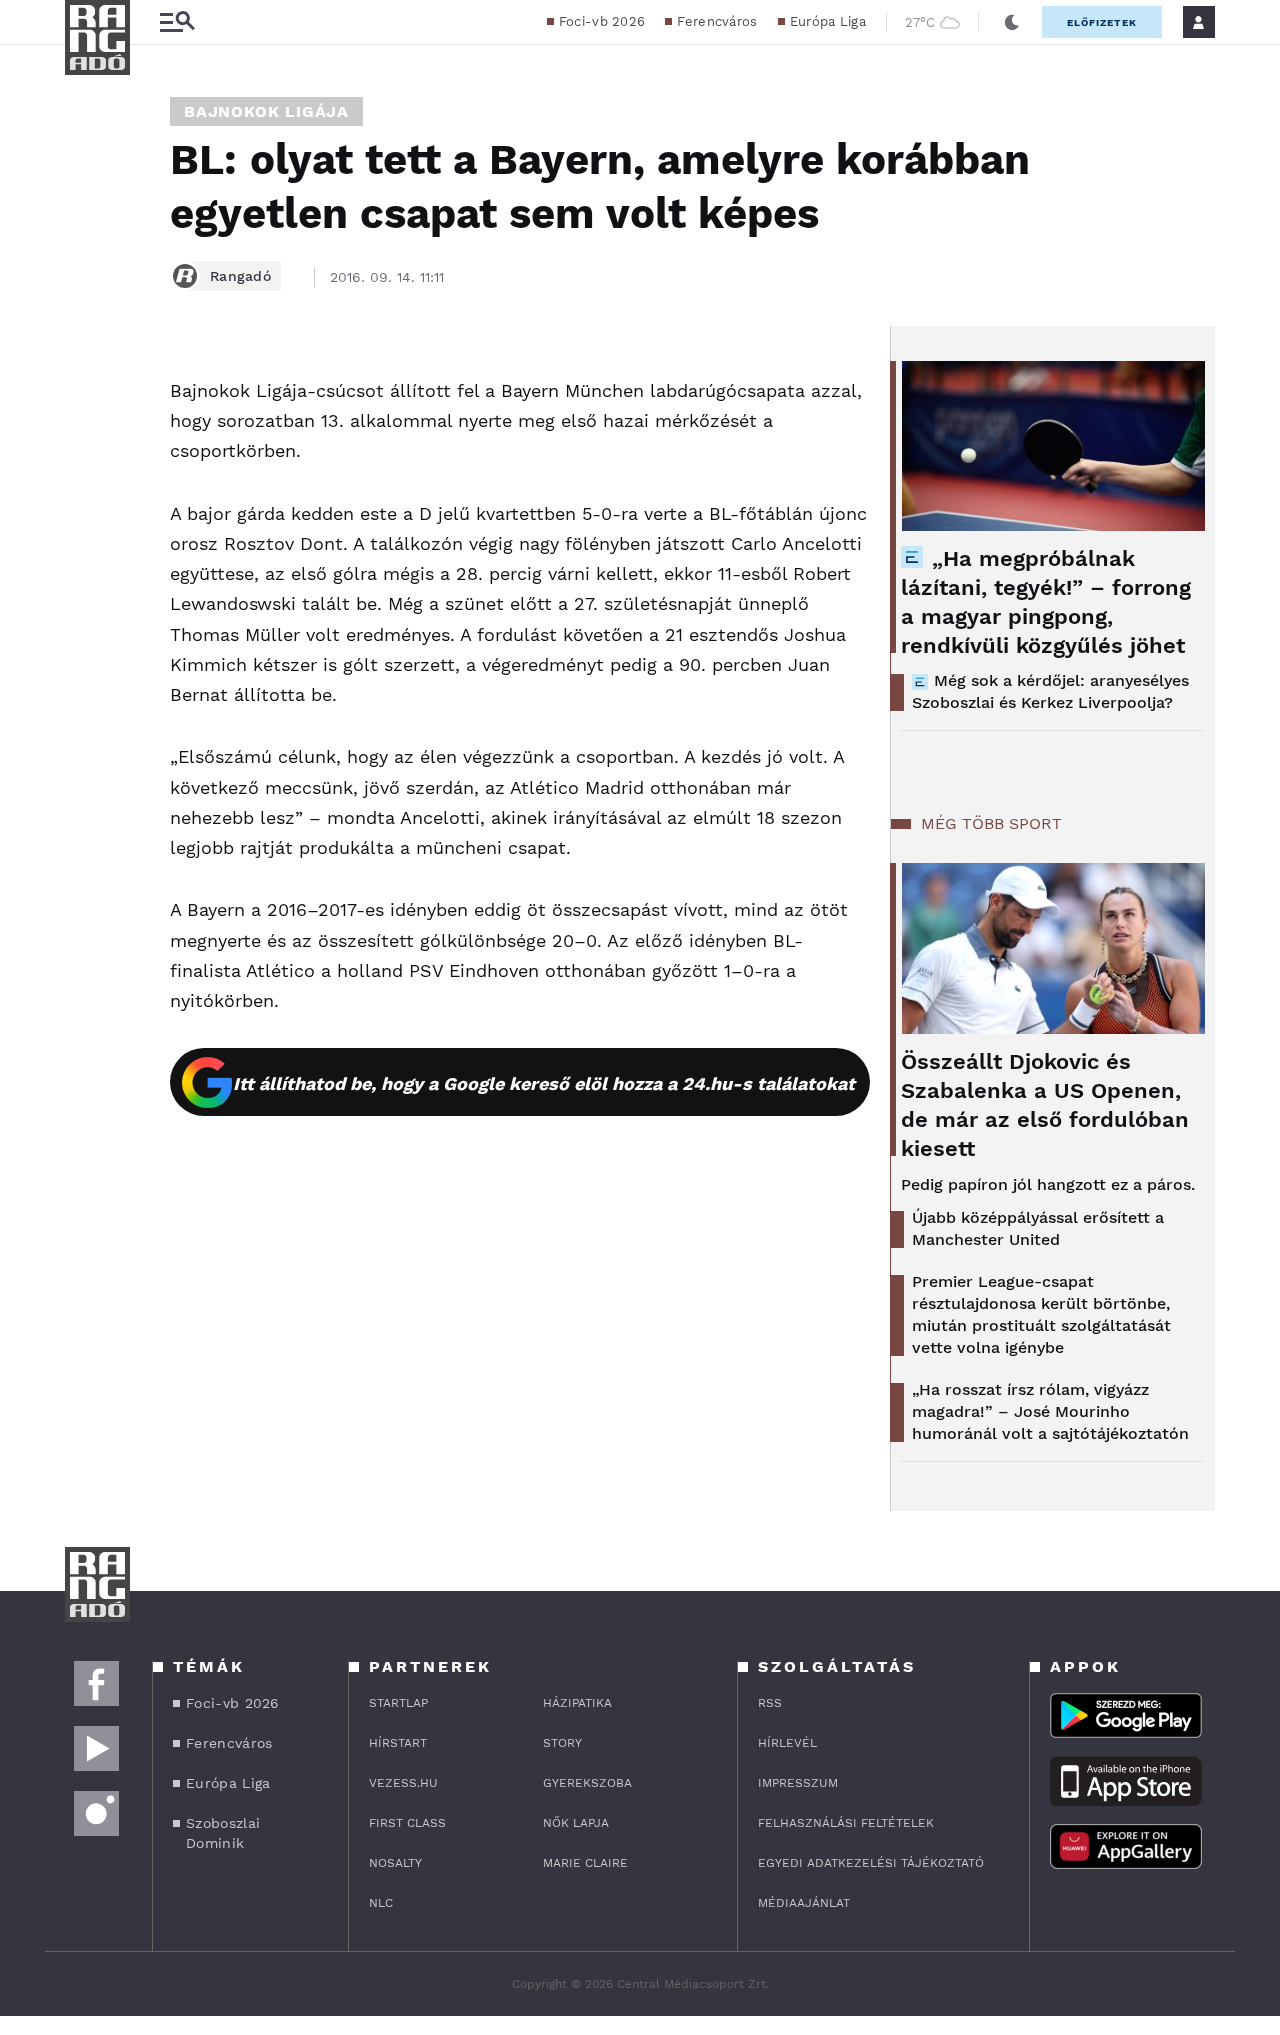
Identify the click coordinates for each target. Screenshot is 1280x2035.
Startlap (398, 1703)
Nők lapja (576, 1823)
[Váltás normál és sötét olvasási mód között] (1012, 22)
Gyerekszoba (587, 1783)
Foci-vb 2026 (602, 21)
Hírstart (398, 1743)
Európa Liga (828, 21)
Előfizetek (1102, 22)
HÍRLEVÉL (787, 1743)
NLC (381, 1903)
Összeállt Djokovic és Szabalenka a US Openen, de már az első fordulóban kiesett (1045, 1105)
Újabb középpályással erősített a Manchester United (1038, 1228)
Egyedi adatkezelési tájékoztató (871, 1863)
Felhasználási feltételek (846, 1823)
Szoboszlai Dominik (223, 1833)
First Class (407, 1823)
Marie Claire (585, 1863)
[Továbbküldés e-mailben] (87, 432)
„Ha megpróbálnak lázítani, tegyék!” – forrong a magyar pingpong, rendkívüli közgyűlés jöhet (1046, 602)
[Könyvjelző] (87, 491)
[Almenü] (177, 22)
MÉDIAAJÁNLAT (804, 1903)
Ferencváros (717, 21)
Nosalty (395, 1863)
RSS (770, 1703)
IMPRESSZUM (798, 1783)
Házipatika (577, 1703)
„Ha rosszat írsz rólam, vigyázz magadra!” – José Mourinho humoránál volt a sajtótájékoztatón (1050, 1411)
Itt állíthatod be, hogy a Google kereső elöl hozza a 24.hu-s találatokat (544, 1083)
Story (562, 1743)
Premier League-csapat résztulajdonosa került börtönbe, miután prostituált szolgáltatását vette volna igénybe (1041, 1314)
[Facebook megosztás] (87, 378)
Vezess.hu (403, 1783)
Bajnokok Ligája (266, 111)
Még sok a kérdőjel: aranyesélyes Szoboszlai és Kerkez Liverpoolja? (1050, 691)
